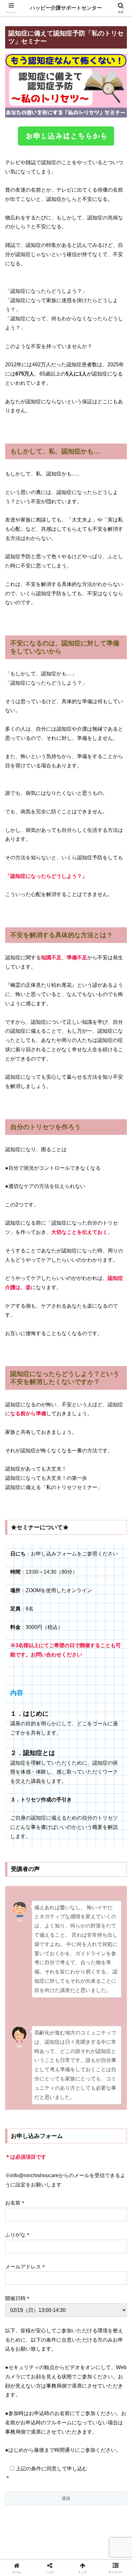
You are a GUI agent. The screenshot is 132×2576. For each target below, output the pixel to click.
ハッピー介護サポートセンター (66, 8)
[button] (119, 1473)
